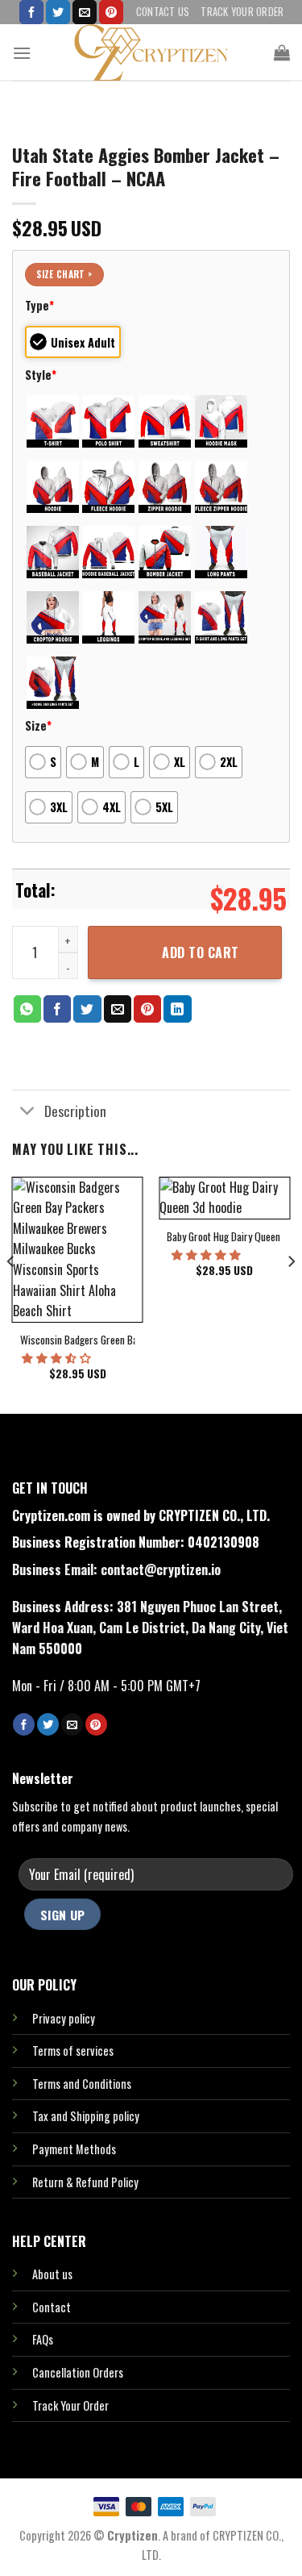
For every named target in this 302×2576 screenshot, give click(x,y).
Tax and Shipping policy (86, 2116)
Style (41, 375)
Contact (52, 2307)
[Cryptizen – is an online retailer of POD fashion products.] (151, 52)
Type (39, 305)
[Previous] (11, 1294)
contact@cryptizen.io (161, 1569)
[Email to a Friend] (118, 1009)
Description (75, 1111)
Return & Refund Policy (85, 2182)
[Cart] (282, 52)
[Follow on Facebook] (31, 12)
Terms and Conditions (82, 2084)
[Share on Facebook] (57, 1009)
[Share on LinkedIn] (177, 1009)
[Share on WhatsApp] (27, 1009)
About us (52, 2274)
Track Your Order (242, 12)
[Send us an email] (85, 12)
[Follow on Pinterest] (111, 12)
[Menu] (22, 53)
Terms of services (73, 2051)
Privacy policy (64, 2018)
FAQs (43, 2339)
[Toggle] (28, 1112)
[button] (58, 1357)
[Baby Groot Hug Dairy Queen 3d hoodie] (224, 1198)
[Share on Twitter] (87, 1009)
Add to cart (200, 952)
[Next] (291, 1294)
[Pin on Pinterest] (147, 1009)
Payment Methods (74, 2149)
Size (38, 725)
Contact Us (163, 12)
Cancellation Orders (78, 2372)
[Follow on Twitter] (58, 12)
